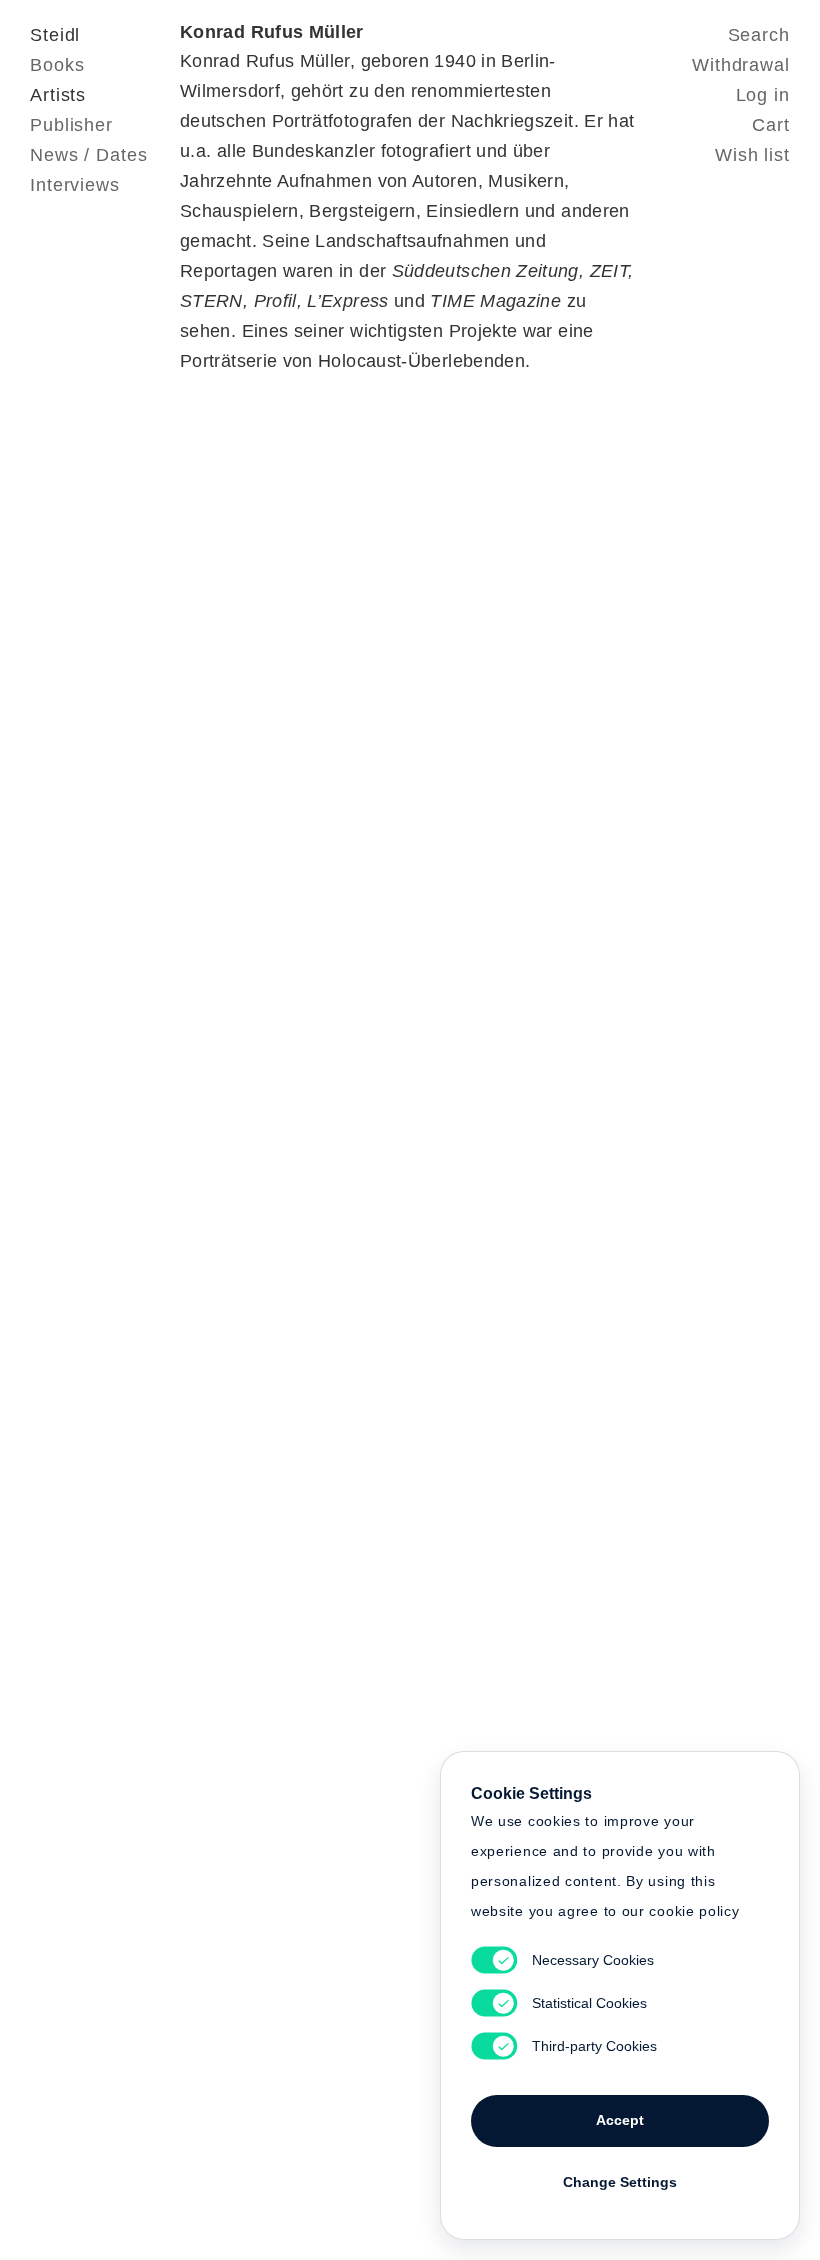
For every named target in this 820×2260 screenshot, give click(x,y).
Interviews (75, 185)
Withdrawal (741, 65)
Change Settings (620, 2182)
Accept (620, 2120)
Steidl (55, 35)
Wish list (752, 155)
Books (57, 65)
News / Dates (89, 155)
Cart (771, 125)
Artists (58, 95)
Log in (763, 95)
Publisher (71, 125)
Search (759, 35)
